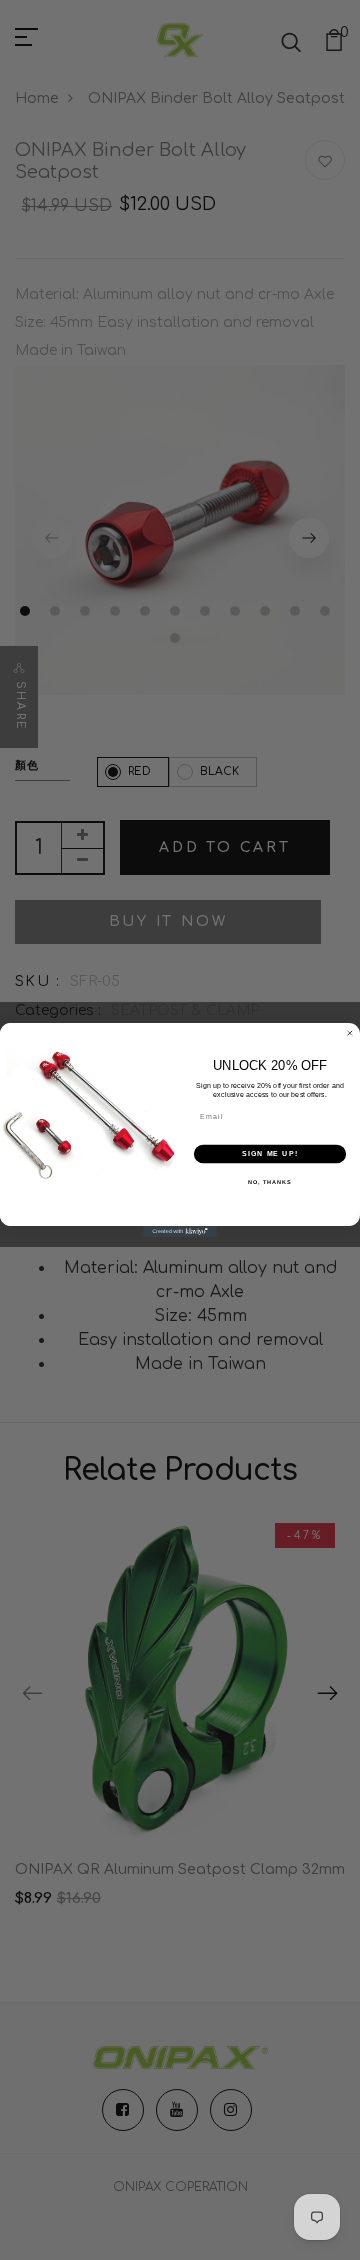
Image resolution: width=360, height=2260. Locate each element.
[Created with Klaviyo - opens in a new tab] (180, 1231)
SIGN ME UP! (270, 1154)
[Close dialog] (349, 1033)
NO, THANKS (270, 1182)
